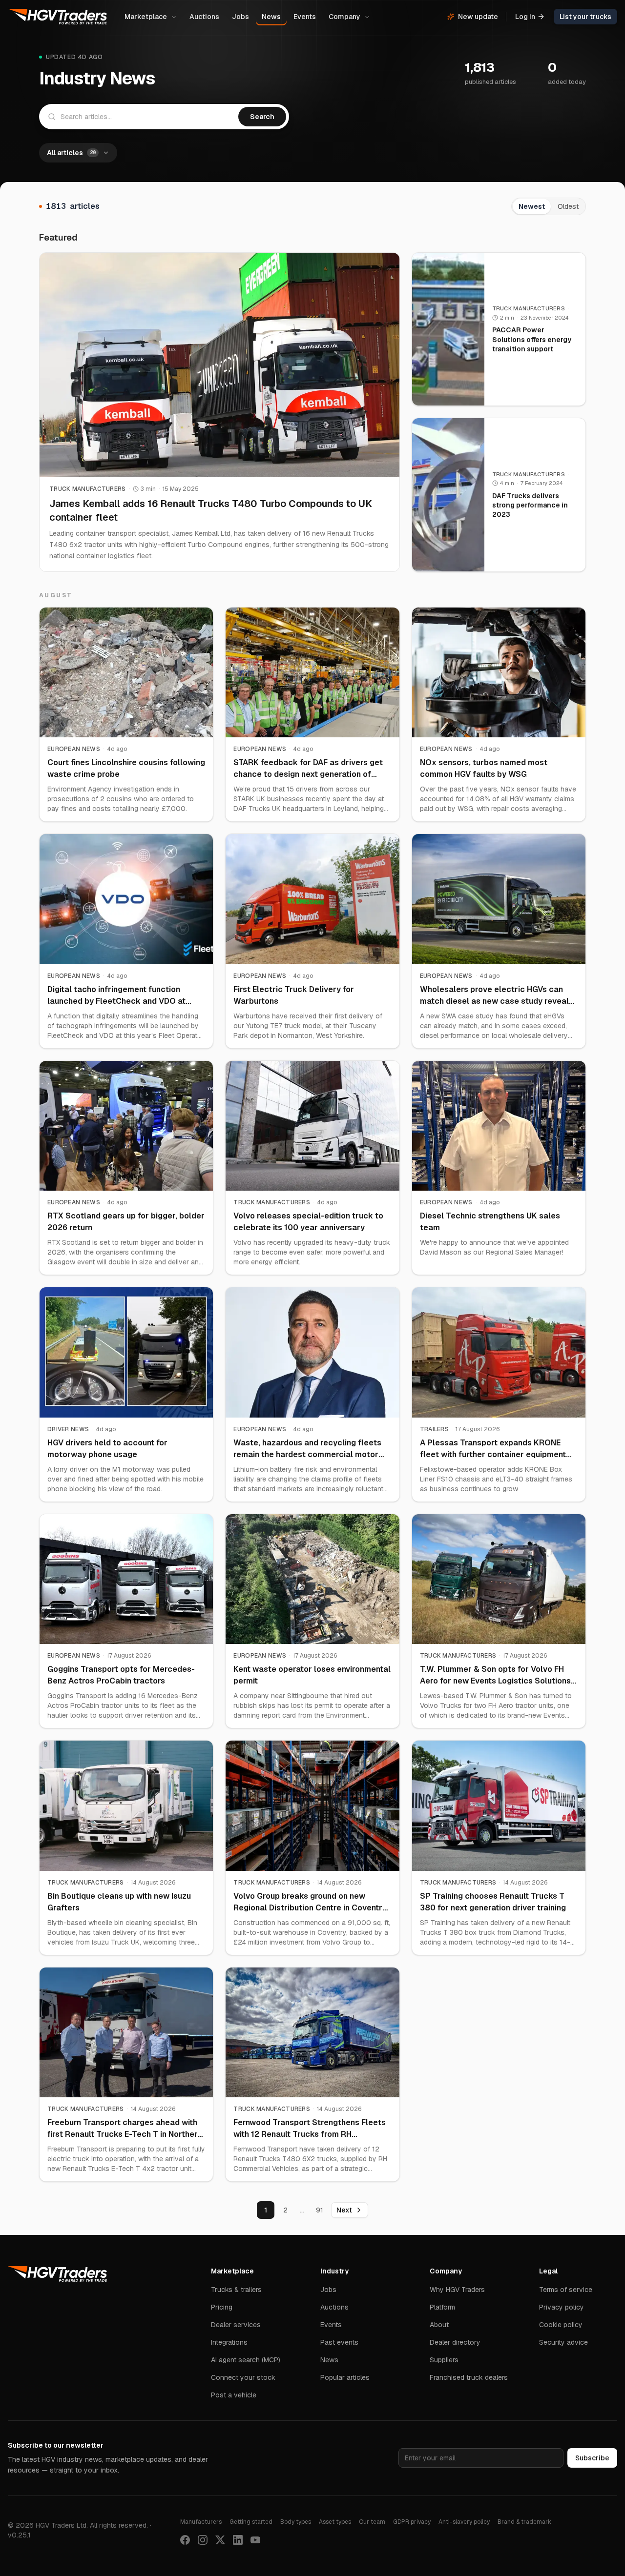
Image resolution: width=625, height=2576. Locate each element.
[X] (220, 2540)
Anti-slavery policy (464, 2522)
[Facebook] (185, 2540)
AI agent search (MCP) (246, 2360)
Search (262, 117)
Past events (339, 2342)
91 (320, 2210)
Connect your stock (243, 2377)
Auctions (204, 17)
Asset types (335, 2522)
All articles (71, 153)
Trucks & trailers (236, 2290)
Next (344, 2210)
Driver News (68, 1429)
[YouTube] (255, 2540)
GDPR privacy (412, 2522)
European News (74, 749)
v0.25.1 (19, 2535)
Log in (525, 17)
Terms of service (566, 2290)
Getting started (251, 2522)
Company (344, 17)
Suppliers (444, 2360)
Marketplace (146, 17)
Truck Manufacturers (88, 489)
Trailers (434, 1429)
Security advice (563, 2342)
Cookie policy (561, 2325)
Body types (296, 2522)
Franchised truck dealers (469, 2377)
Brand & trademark (524, 2522)
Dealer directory (455, 2342)
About (439, 2325)
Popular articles (345, 2377)
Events (305, 17)
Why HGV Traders (457, 2290)
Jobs (240, 17)
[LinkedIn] (238, 2540)
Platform (442, 2307)
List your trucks (585, 17)
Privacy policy (562, 2307)
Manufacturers (201, 2522)
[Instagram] (203, 2540)
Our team (372, 2522)
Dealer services (236, 2325)
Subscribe (592, 2458)
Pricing (222, 2307)
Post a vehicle (234, 2395)
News (271, 17)
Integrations (229, 2342)
